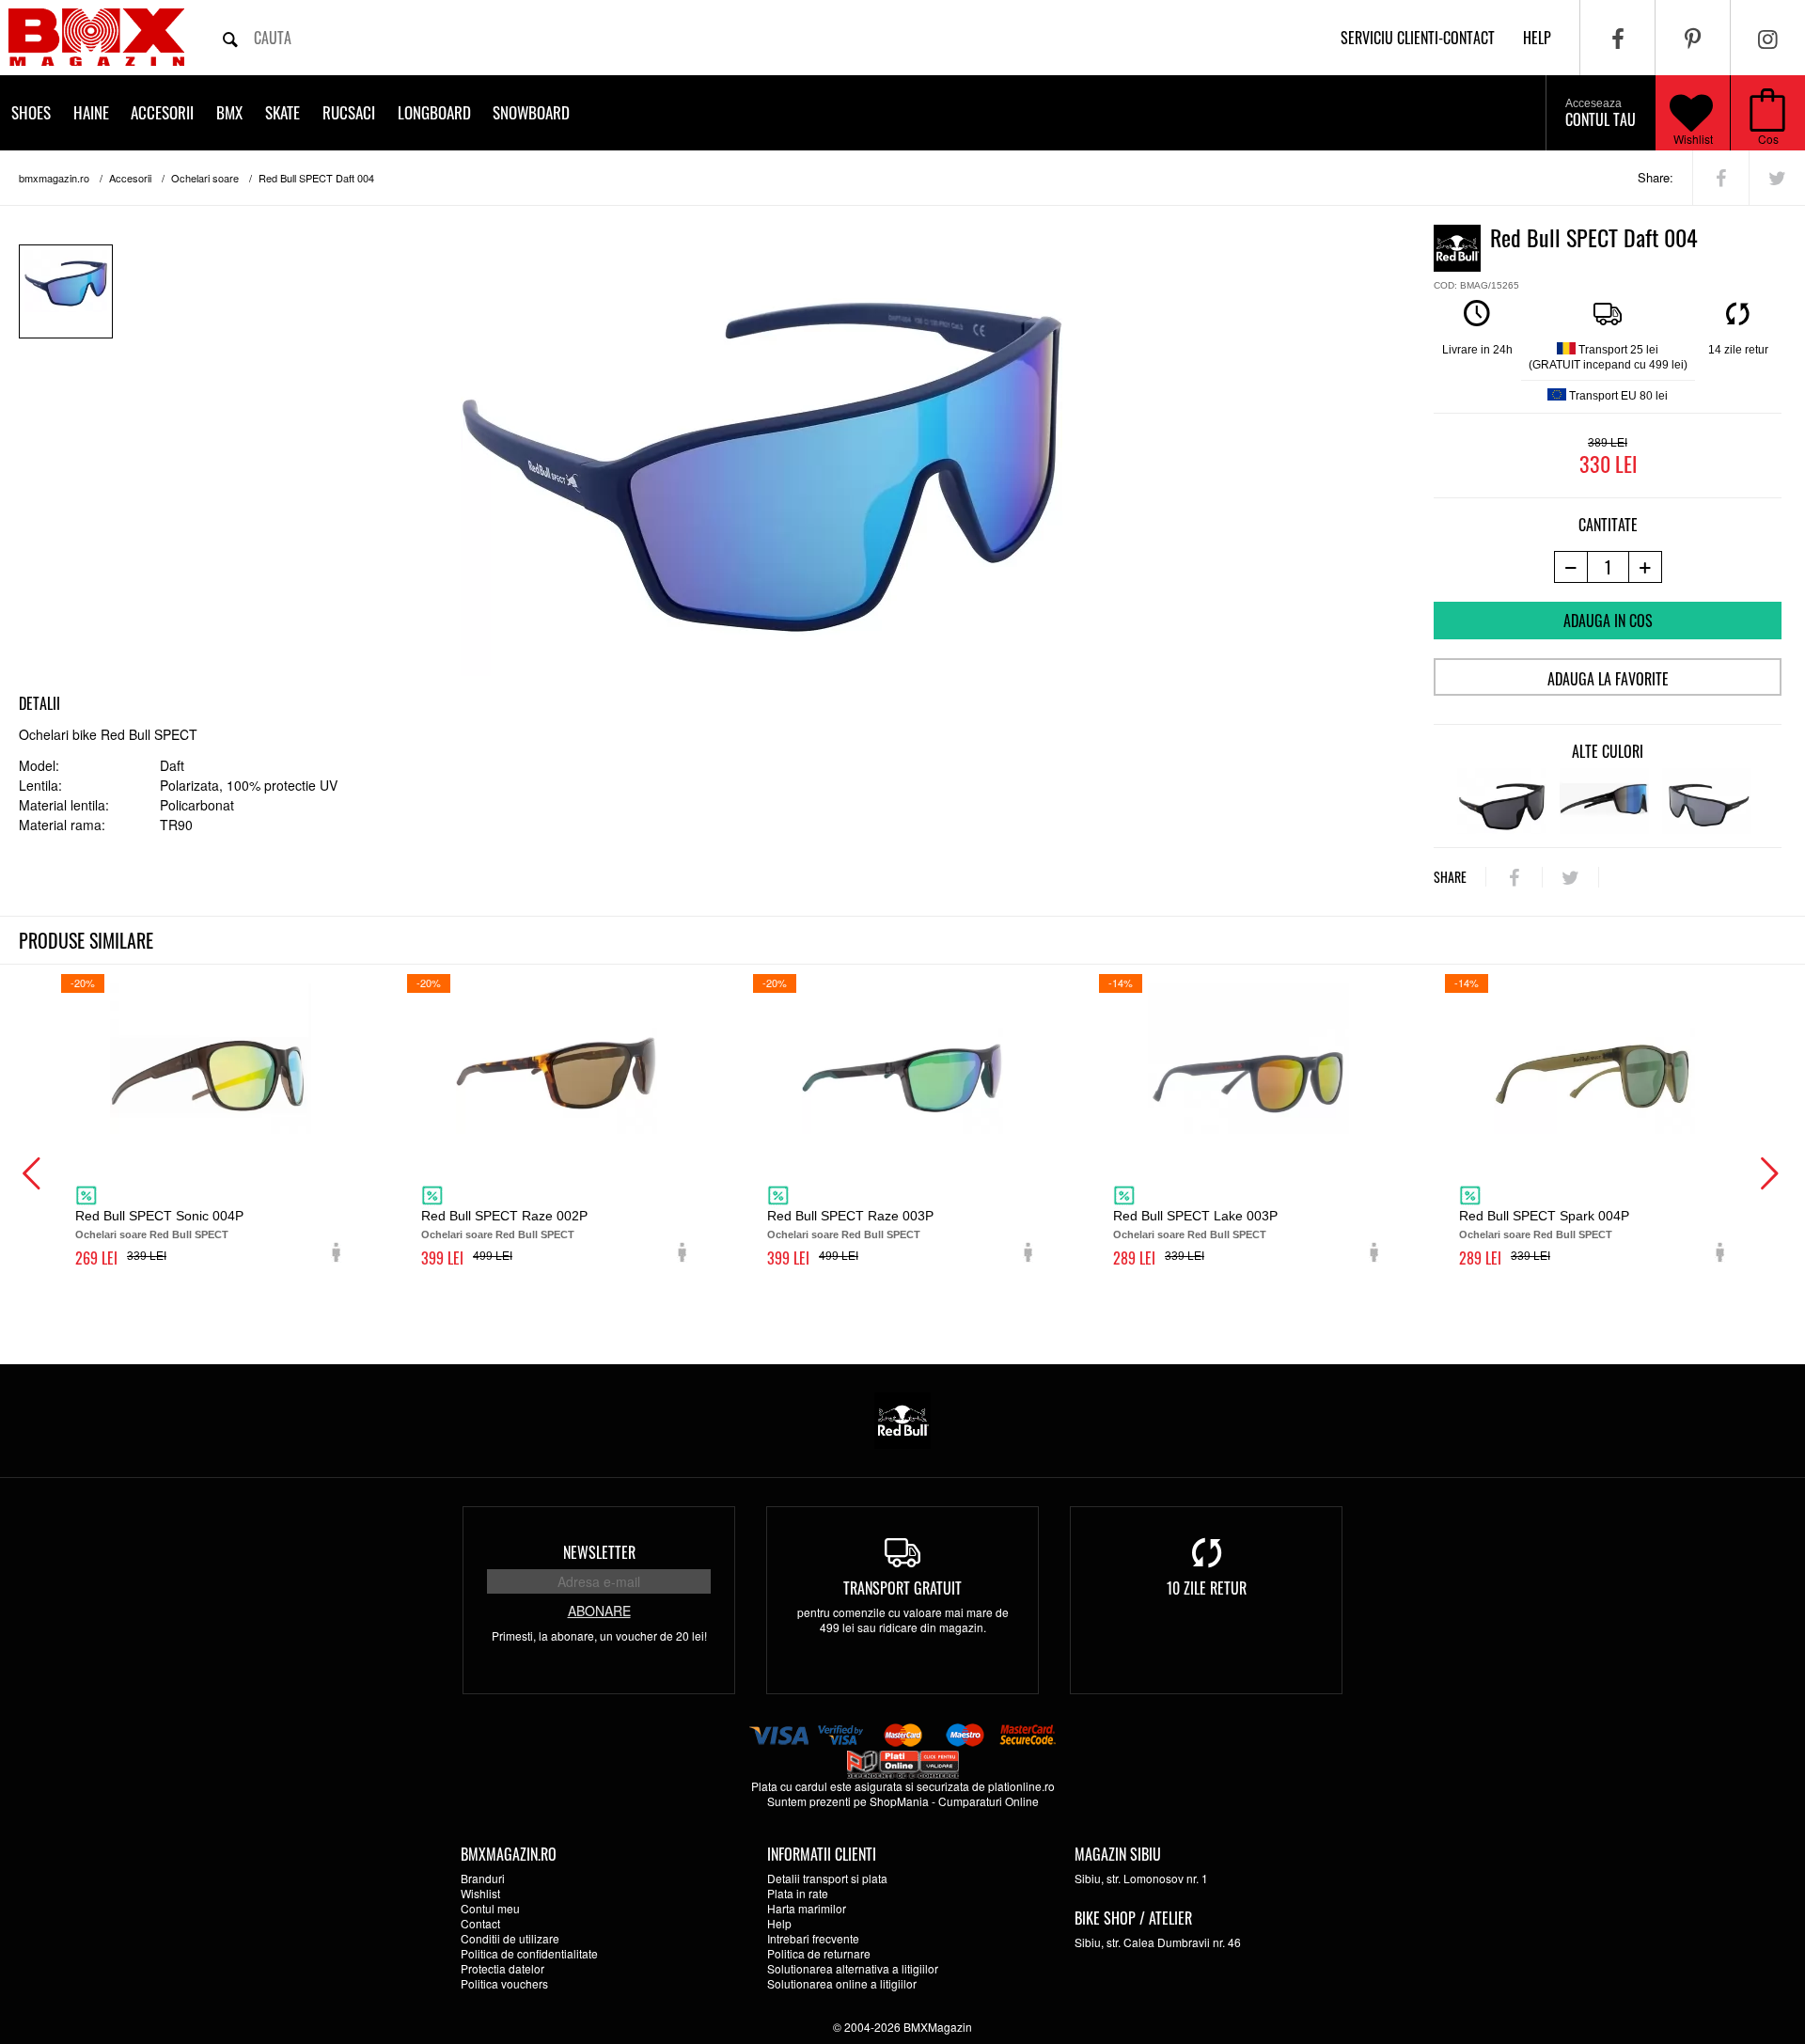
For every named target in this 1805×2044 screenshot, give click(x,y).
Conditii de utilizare (510, 1938)
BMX (229, 112)
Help (779, 1923)
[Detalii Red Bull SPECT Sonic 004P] (211, 1059)
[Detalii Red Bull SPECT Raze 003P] (902, 1059)
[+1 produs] (1646, 567)
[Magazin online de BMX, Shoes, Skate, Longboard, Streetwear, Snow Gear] (96, 37)
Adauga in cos (1608, 621)
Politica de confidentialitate (529, 1953)
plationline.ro (1021, 1786)
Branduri (483, 1878)
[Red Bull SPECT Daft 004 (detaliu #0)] (66, 291)
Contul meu (490, 1908)
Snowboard (531, 112)
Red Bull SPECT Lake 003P (1195, 1216)
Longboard (434, 112)
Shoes (31, 112)
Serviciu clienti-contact (1418, 38)
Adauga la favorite (1608, 679)
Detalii (39, 703)
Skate (283, 112)
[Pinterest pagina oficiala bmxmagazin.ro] (1693, 38)
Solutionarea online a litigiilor (842, 1983)
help (1537, 38)
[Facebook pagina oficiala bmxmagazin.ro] (1617, 38)
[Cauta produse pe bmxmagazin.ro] (230, 38)
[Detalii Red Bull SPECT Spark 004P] (1594, 1059)
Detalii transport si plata (827, 1878)
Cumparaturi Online (989, 1801)
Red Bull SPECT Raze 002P (504, 1216)
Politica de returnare (819, 1953)
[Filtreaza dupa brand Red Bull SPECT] (902, 1418)
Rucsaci (349, 112)
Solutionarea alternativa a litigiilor (853, 1968)
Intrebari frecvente (813, 1938)
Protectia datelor (502, 1968)
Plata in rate (798, 1893)
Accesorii (162, 112)
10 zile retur (1207, 1588)
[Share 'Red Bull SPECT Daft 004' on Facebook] (1721, 178)
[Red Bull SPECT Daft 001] (1502, 801)
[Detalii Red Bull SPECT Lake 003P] (1248, 1059)
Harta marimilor (807, 1908)
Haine (91, 112)
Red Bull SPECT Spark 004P (1544, 1216)
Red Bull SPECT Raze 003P (850, 1216)
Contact (480, 1923)
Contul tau (1601, 114)
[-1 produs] (1570, 567)
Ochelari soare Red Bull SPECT (152, 1234)
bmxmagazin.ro (54, 178)
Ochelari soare (205, 178)
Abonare (599, 1611)
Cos (1768, 139)
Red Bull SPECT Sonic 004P (159, 1216)
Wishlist (1693, 139)
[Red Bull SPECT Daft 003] (1707, 801)
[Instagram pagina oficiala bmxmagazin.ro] (1768, 38)
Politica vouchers (504, 1983)
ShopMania (899, 1801)
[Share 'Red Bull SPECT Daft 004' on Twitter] (1777, 178)
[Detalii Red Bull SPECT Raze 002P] (557, 1059)
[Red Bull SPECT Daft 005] (1604, 801)
